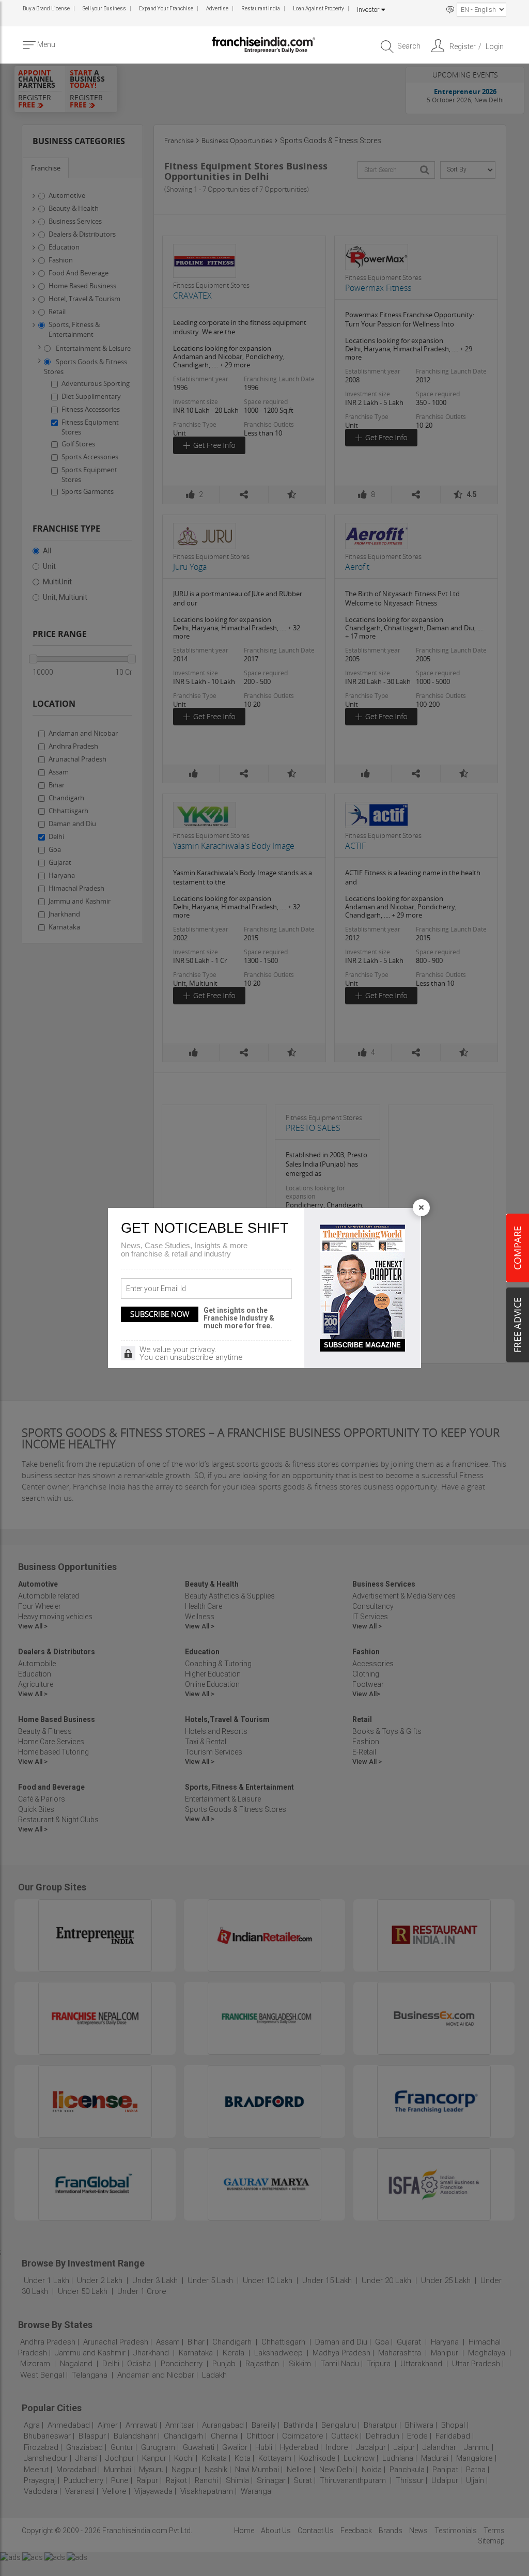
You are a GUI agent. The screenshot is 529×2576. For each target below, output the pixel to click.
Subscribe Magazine (362, 1345)
